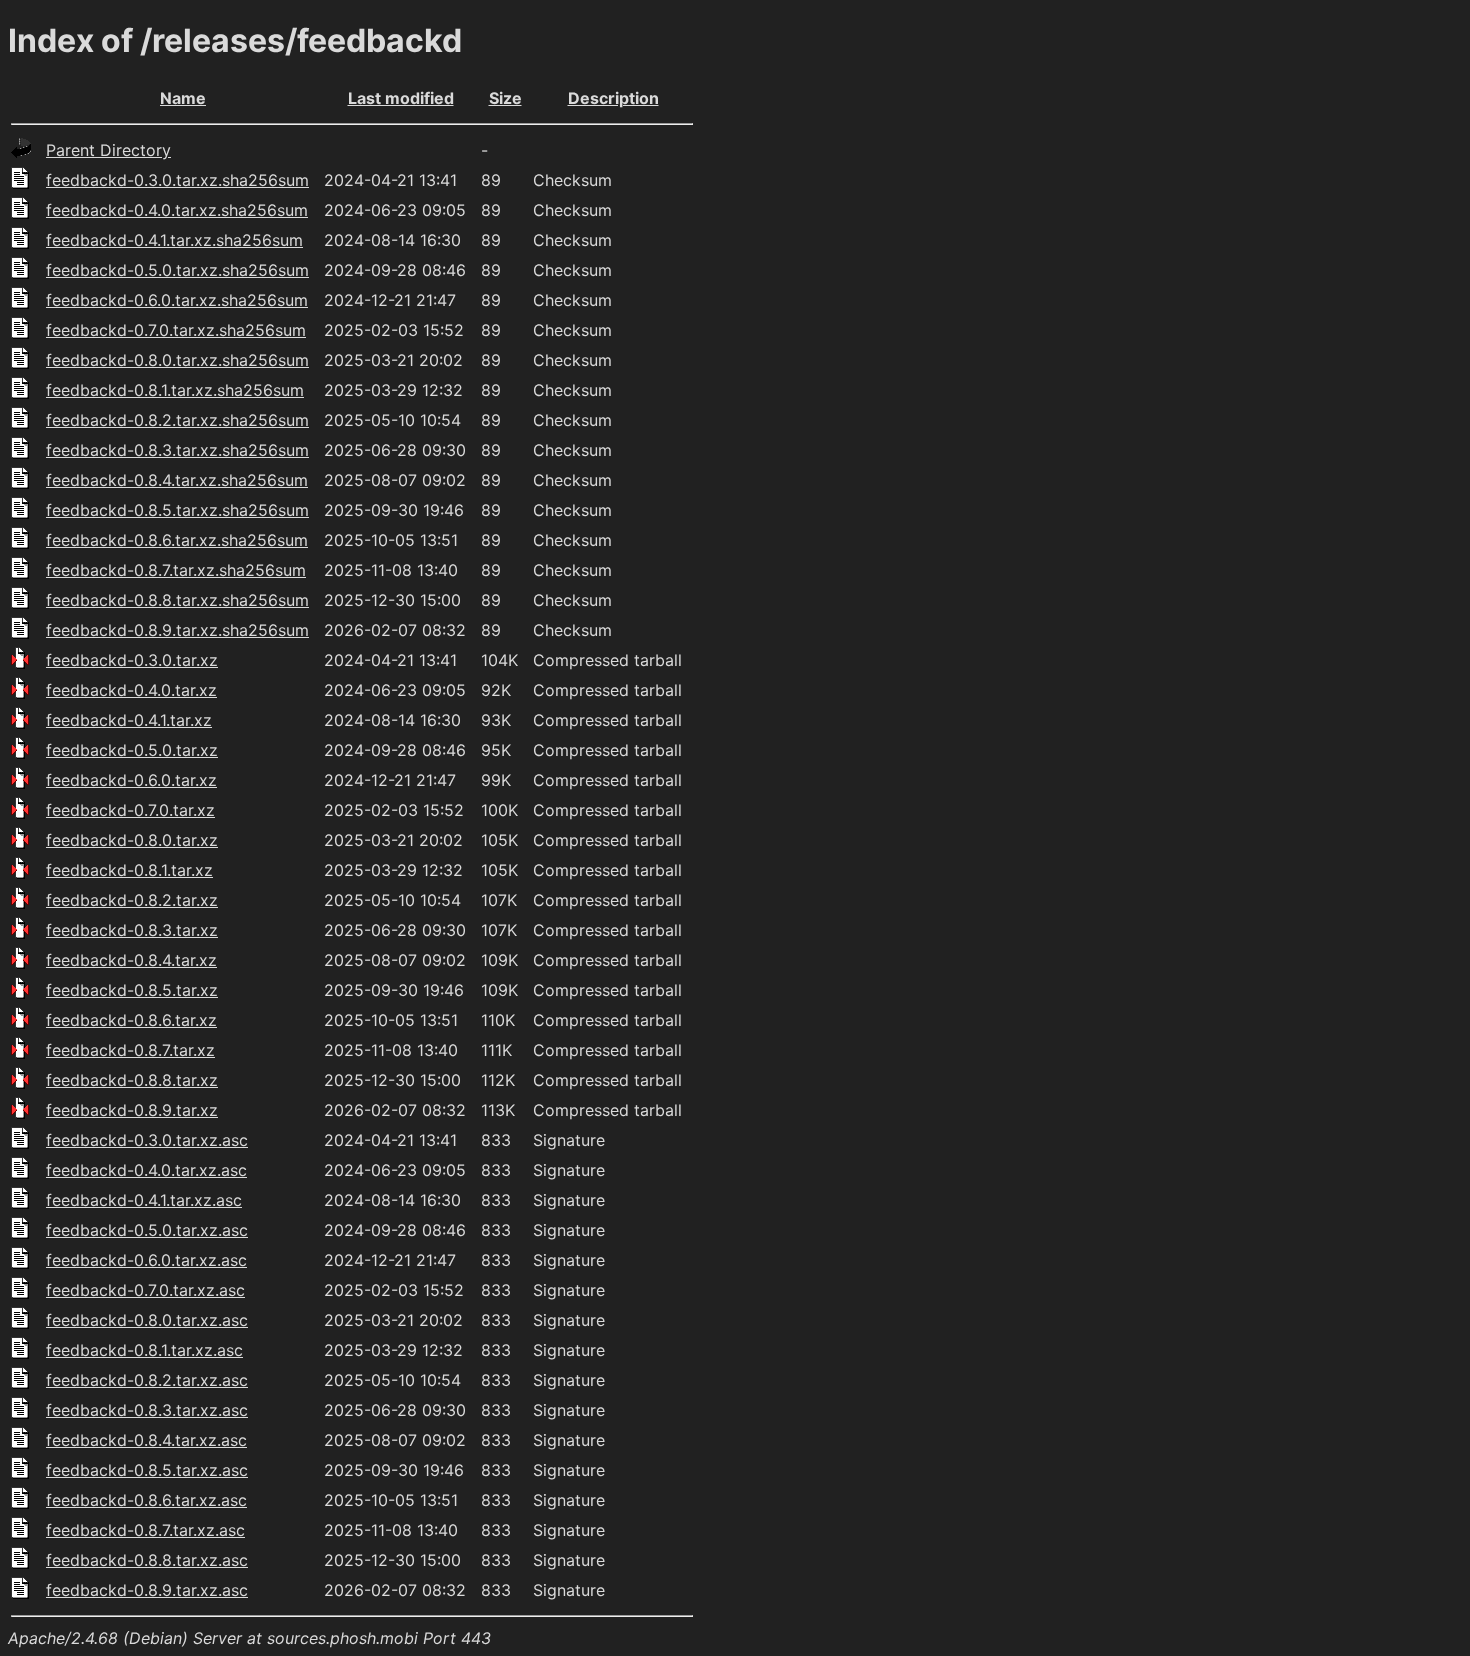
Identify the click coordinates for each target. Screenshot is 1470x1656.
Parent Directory (108, 150)
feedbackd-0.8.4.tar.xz (131, 960)
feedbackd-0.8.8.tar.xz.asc (147, 1560)
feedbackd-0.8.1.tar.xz (129, 870)
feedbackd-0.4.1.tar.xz (129, 720)
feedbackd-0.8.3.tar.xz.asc (147, 1410)
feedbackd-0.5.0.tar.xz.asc (147, 1230)
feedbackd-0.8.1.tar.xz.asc (144, 1350)
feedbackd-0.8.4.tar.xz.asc (146, 1440)
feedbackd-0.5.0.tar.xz (132, 750)
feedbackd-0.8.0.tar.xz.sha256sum (177, 360)
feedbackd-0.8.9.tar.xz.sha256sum (177, 630)
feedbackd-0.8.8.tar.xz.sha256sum (177, 600)
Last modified (401, 98)
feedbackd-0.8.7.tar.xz (130, 1050)
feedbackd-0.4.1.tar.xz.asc (144, 1200)
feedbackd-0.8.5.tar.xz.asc (147, 1470)
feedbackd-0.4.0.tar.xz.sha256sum (177, 210)
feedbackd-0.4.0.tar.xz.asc (146, 1170)
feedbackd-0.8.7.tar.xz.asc (145, 1530)
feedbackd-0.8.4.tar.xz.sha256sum (177, 480)
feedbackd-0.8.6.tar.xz (131, 1020)
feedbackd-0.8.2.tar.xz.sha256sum (177, 420)
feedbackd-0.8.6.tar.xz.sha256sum (177, 540)
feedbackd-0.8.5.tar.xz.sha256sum (177, 510)
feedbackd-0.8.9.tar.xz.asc (147, 1590)
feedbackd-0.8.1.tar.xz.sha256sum (175, 390)
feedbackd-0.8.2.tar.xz (132, 900)
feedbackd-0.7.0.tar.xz (130, 810)
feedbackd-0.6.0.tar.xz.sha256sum (177, 300)
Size (505, 98)
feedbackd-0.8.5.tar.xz (132, 990)
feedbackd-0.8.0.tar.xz (132, 840)
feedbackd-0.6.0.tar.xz (131, 780)
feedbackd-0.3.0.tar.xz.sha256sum (177, 180)
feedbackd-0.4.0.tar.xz (131, 690)
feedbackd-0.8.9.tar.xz (132, 1110)
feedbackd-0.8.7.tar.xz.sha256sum (176, 570)
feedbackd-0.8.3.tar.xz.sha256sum (177, 450)
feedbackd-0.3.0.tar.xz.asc (147, 1140)
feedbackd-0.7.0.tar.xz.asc (145, 1290)
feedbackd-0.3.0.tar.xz (132, 660)
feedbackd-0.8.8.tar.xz (132, 1080)
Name (183, 98)
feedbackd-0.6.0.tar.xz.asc (146, 1260)
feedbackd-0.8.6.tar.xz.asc (146, 1500)
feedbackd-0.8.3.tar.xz (132, 930)
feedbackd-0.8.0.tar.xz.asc (147, 1320)
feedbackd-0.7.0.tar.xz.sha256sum (176, 330)
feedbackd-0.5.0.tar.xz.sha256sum (177, 270)
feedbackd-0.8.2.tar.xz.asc (147, 1380)
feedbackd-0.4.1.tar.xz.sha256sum (174, 240)
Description (613, 98)
